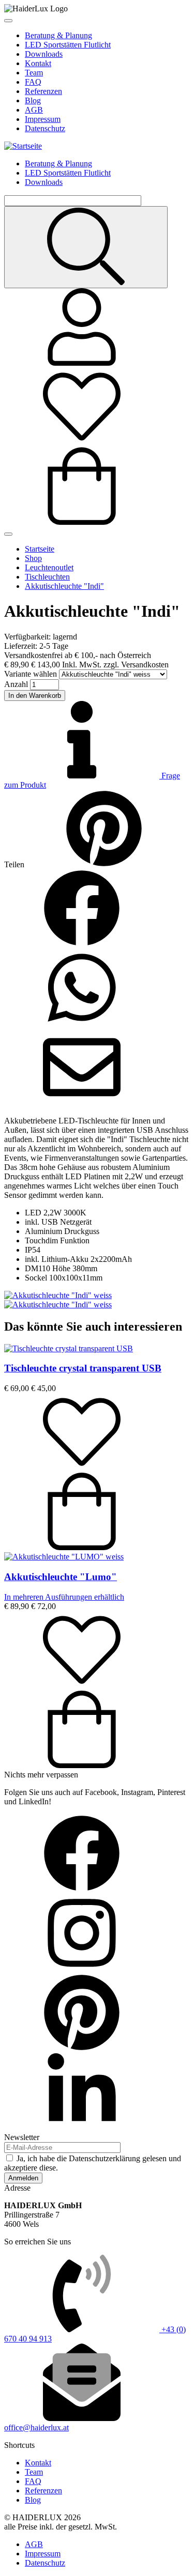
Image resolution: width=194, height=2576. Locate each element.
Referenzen (43, 91)
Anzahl (16, 684)
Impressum (43, 119)
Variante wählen (31, 674)
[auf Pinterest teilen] (104, 864)
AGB (34, 110)
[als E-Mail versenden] (82, 1103)
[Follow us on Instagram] (82, 1969)
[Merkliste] (82, 442)
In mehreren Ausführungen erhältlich (64, 1597)
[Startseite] (23, 146)
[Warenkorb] (82, 522)
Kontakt (38, 63)
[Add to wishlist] (82, 1468)
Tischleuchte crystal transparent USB (83, 1368)
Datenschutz (45, 128)
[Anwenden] (86, 247)
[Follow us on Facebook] (82, 1889)
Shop (33, 558)
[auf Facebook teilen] (82, 944)
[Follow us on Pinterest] (82, 2048)
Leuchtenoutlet (49, 567)
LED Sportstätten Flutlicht (68, 45)
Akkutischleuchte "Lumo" (61, 1577)
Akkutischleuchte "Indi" (64, 586)
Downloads (44, 54)
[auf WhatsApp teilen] (82, 1024)
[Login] (82, 363)
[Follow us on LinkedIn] (82, 2128)
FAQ (33, 82)
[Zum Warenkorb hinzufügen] (82, 1547)
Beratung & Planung (58, 35)
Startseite (40, 549)
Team (34, 73)
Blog (33, 100)
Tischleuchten (47, 577)
